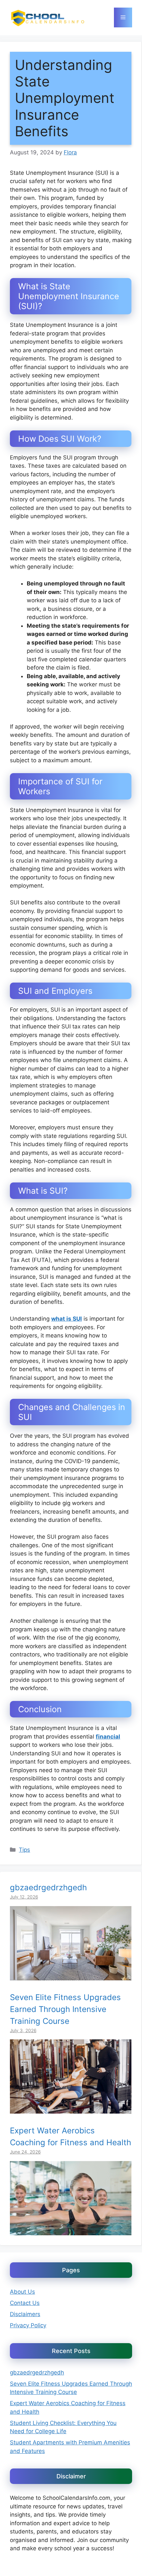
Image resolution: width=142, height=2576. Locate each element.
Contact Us (25, 2303)
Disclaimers (25, 2314)
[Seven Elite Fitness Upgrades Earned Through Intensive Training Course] (71, 2109)
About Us (22, 2292)
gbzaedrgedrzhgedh (48, 1887)
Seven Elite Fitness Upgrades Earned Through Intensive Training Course (65, 2009)
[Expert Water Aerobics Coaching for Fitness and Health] (71, 2231)
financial (108, 1737)
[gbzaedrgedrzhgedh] (71, 1976)
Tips (24, 1850)
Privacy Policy (28, 2325)
